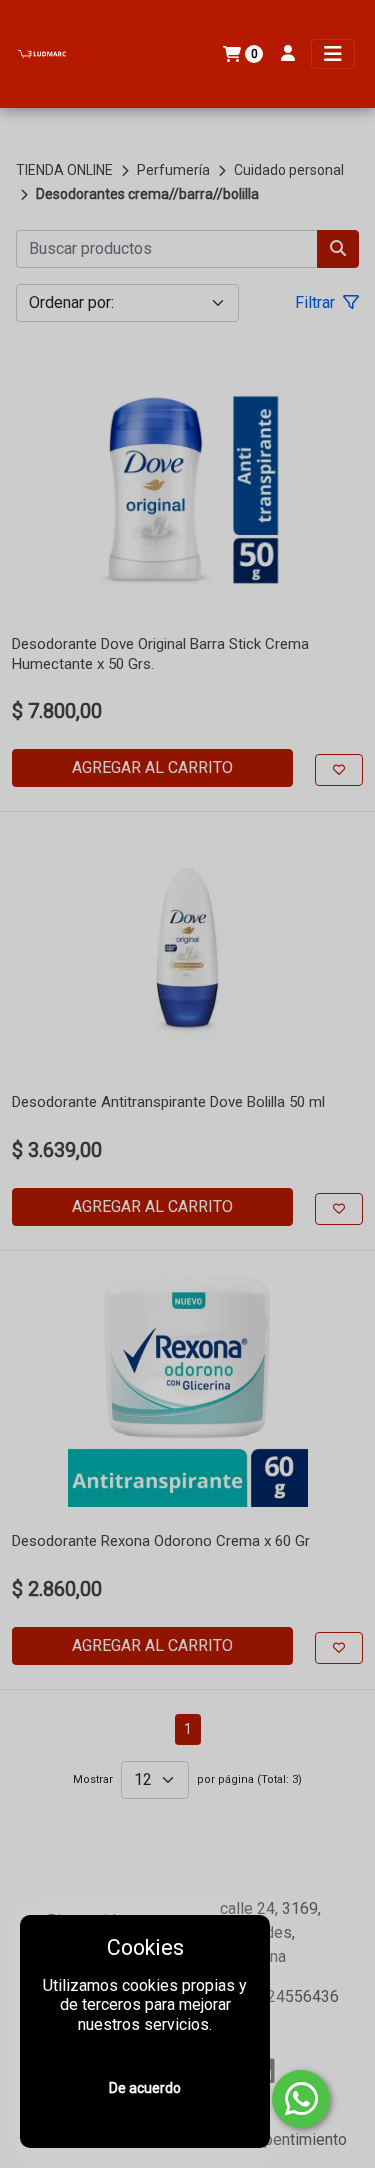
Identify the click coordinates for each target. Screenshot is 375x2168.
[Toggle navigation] (333, 54)
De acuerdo (145, 2088)
